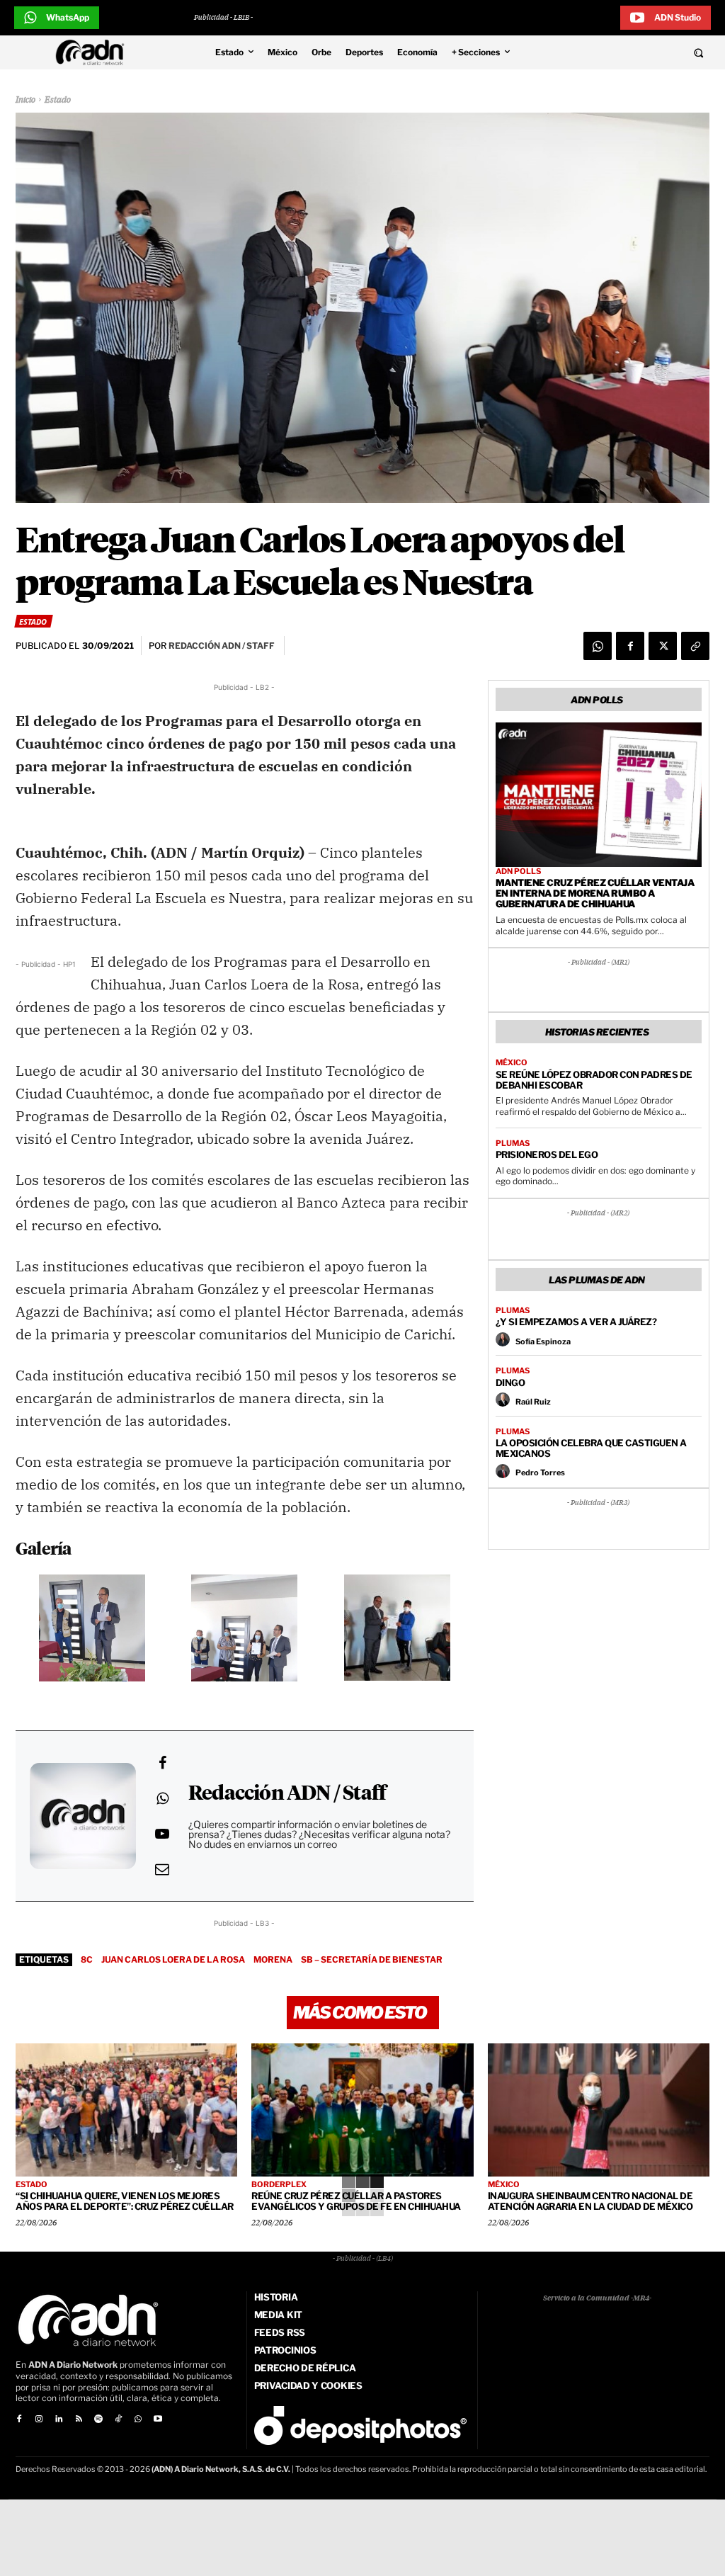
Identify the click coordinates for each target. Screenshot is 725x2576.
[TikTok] (118, 2419)
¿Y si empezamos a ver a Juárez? (576, 1322)
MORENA (273, 1959)
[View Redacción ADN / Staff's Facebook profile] (162, 1763)
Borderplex (279, 2185)
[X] (663, 646)
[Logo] (93, 52)
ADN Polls (518, 872)
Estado (58, 101)
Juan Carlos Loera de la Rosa (173, 1959)
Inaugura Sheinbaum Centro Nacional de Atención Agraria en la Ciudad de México (590, 2201)
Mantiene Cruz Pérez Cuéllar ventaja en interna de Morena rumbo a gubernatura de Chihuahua (595, 893)
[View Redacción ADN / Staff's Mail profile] (162, 1869)
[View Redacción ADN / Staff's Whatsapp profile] (162, 1798)
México (512, 1063)
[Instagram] (39, 2419)
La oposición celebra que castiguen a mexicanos (591, 1448)
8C (87, 1959)
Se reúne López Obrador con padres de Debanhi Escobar (594, 1080)
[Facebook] (630, 646)
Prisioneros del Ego (547, 1154)
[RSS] (79, 2419)
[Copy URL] (695, 646)
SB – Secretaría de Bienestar (372, 1959)
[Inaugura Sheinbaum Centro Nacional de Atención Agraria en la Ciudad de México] (599, 2110)
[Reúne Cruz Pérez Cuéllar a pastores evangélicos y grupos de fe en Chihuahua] (362, 2110)
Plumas (513, 1144)
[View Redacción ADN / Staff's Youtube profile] (162, 1834)
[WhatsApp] (598, 646)
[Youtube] (158, 2419)
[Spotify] (98, 2419)
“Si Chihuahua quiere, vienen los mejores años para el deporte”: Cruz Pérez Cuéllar (125, 2201)
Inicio (25, 101)
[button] (634, 52)
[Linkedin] (59, 2419)
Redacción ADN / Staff (287, 1794)
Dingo (510, 1383)
